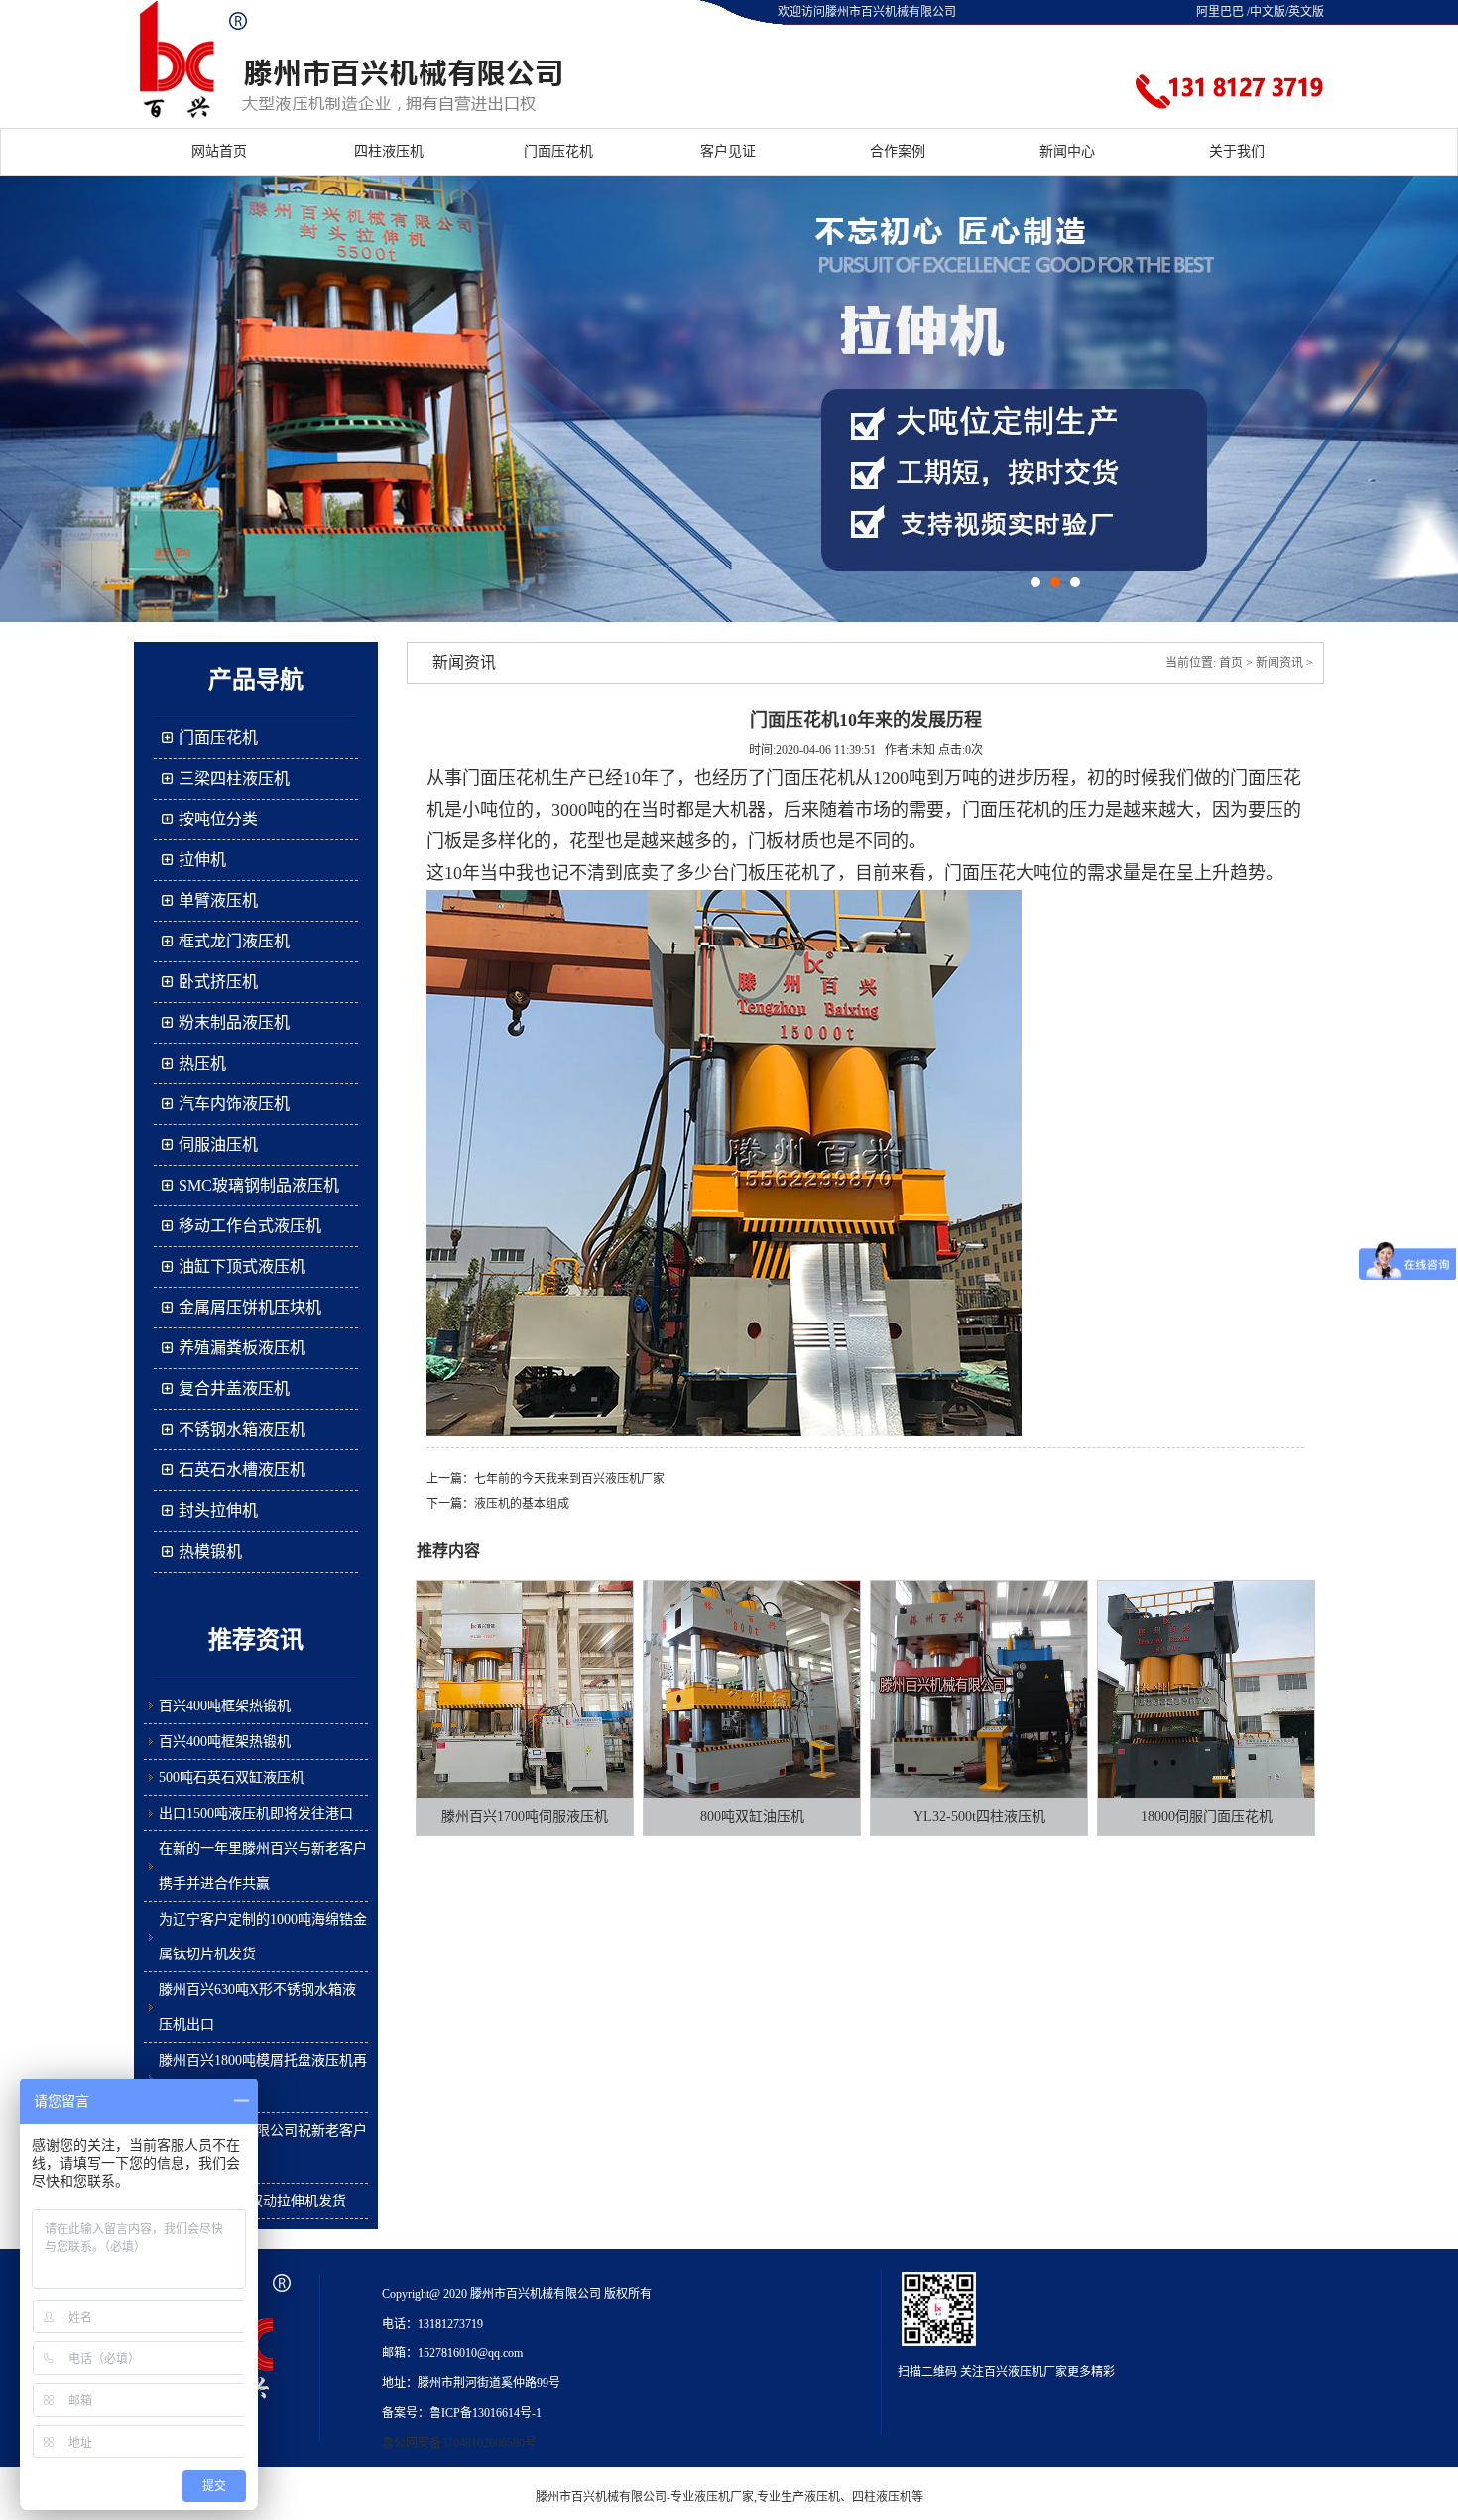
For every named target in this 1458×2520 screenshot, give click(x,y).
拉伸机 (202, 860)
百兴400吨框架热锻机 (225, 1706)
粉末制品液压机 (234, 1022)
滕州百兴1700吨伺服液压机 (525, 1816)
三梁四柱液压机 (234, 778)
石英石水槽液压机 (242, 1470)
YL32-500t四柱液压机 (979, 1816)
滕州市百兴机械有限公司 (601, 2497)
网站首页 (219, 151)
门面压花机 (558, 151)
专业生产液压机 (798, 2497)
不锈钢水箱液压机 (242, 1429)
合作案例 (898, 151)
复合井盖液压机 (234, 1388)
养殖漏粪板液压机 (242, 1348)
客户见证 (728, 151)
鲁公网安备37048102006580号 (459, 2443)
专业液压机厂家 (712, 2497)
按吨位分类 (218, 819)
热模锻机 (210, 1551)
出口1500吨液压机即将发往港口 (256, 1813)
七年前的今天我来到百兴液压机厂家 (569, 1479)
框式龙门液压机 (234, 941)
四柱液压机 (389, 151)
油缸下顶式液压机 (242, 1266)
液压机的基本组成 (522, 1504)
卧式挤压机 (218, 982)
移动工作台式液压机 (250, 1226)
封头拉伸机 (218, 1511)
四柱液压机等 (888, 2497)
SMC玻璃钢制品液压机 (259, 1185)
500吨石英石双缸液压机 (232, 1777)
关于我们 (1237, 151)
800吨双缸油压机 (752, 1816)
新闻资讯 (1279, 663)
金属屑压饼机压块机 (250, 1307)
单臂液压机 (218, 900)
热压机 (202, 1063)
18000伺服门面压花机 (1207, 1816)
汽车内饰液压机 (234, 1104)
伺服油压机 (218, 1144)
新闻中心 (1067, 151)
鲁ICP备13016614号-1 (486, 2413)
